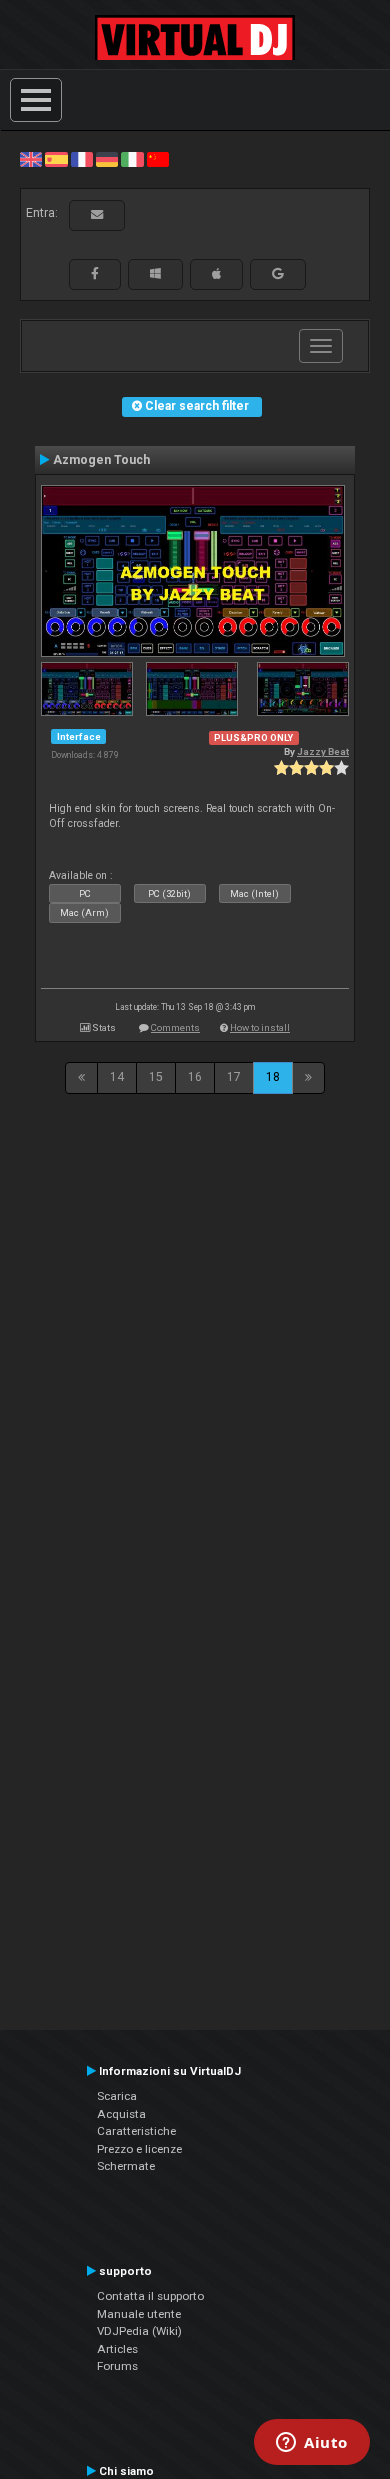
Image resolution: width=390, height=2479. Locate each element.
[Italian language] (132, 159)
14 (117, 1077)
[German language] (107, 159)
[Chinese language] (158, 159)
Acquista (121, 2114)
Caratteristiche (136, 2131)
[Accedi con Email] (97, 215)
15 (156, 1077)
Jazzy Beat (323, 751)
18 (273, 1077)
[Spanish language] (56, 159)
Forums (117, 2366)
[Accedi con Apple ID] (216, 274)
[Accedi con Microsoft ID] (155, 274)
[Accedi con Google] (278, 274)
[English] (31, 159)
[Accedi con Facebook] (95, 274)
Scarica (117, 2096)
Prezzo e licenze (139, 2149)
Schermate (126, 2166)
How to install (260, 1027)
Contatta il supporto (150, 2296)
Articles (117, 2349)
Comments (175, 1027)
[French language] (82, 159)
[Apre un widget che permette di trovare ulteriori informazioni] (312, 2444)
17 (234, 1077)
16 (195, 1077)
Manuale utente (139, 2314)
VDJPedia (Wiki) (139, 2331)
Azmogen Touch (101, 460)
